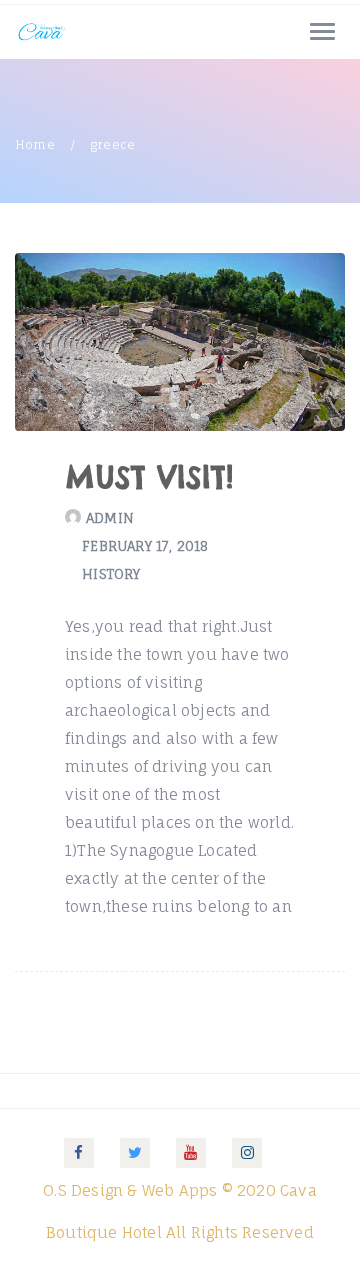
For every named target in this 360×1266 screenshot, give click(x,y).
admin (110, 518)
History (111, 574)
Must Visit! (149, 477)
